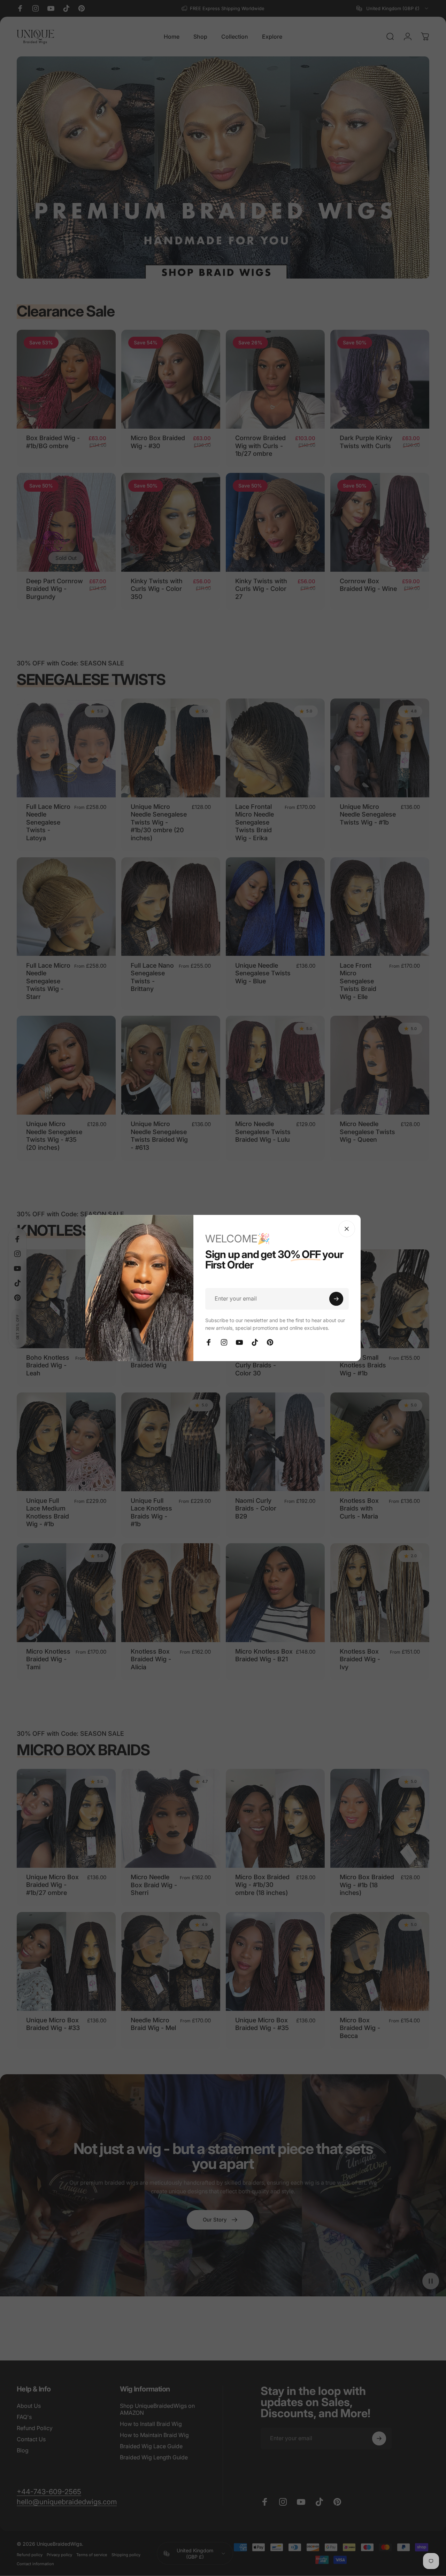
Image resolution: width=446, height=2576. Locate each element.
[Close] (347, 1229)
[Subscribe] (336, 1299)
